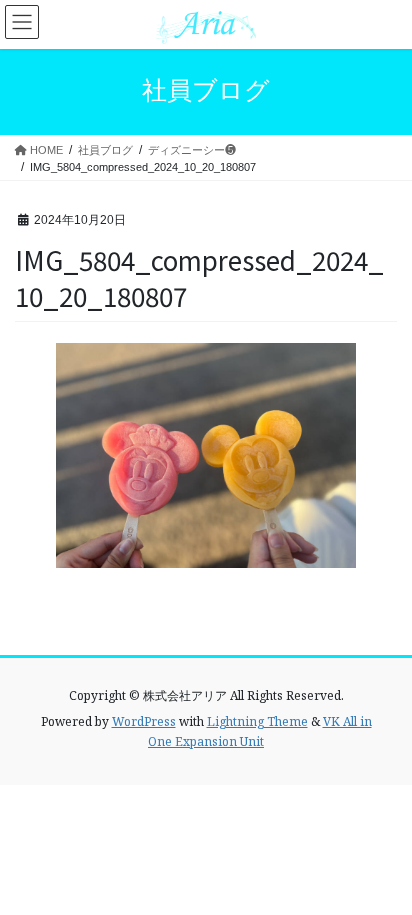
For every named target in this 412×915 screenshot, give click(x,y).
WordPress (144, 721)
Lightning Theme (257, 721)
